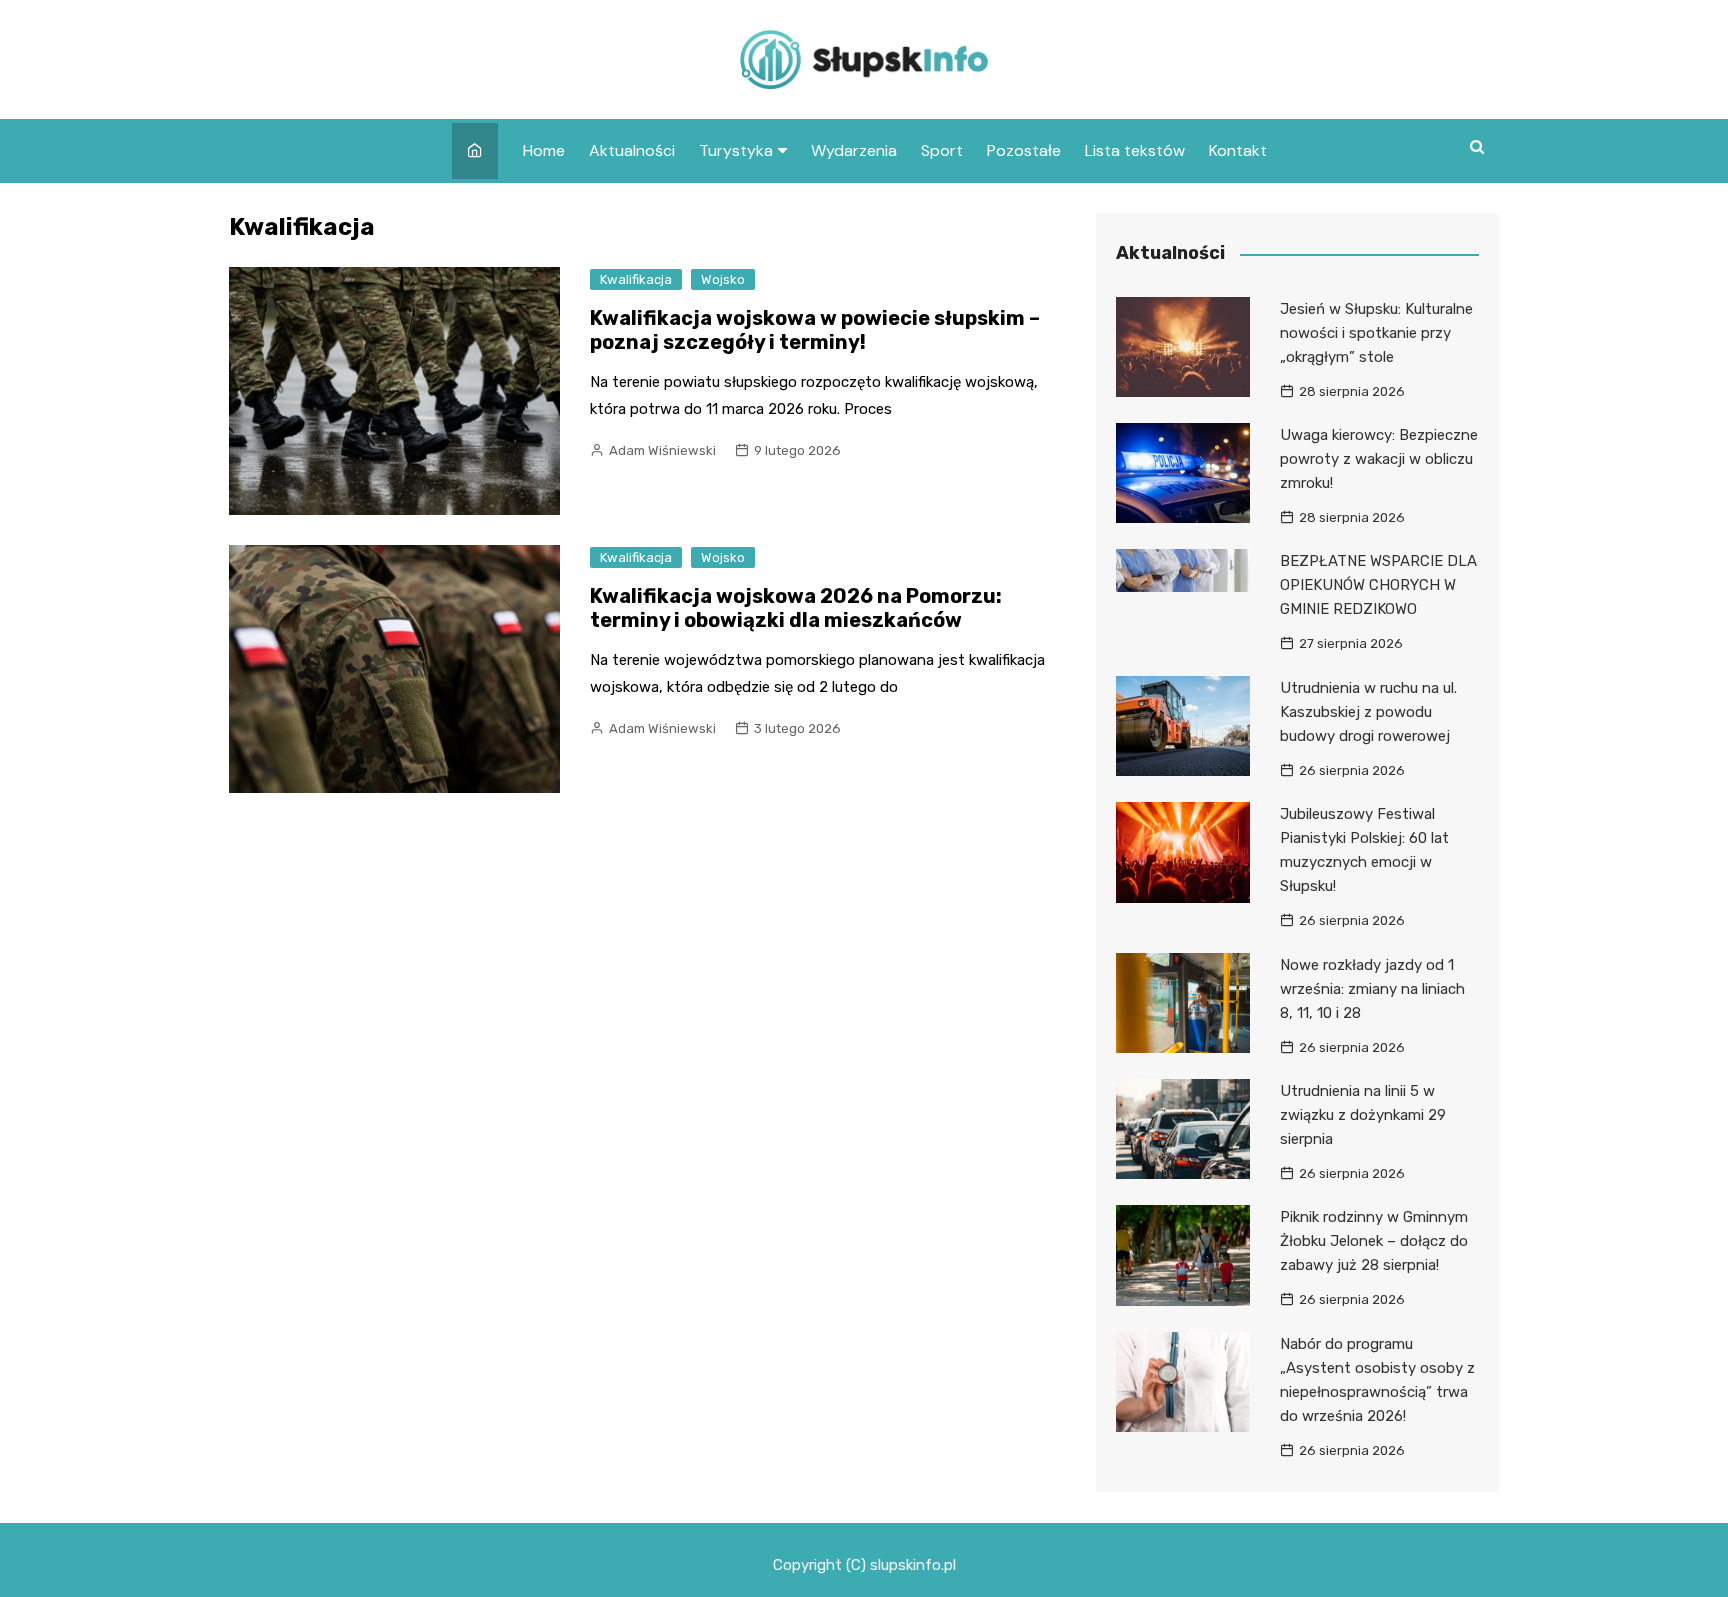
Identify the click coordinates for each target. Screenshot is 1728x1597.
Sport (942, 150)
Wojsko (723, 279)
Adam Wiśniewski (662, 450)
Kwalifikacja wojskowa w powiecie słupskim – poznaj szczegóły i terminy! (815, 330)
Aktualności (632, 150)
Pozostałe (1024, 150)
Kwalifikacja (636, 279)
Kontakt (1238, 150)
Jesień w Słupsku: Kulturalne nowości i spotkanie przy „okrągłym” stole (1376, 333)
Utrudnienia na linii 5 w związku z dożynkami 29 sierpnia (1363, 1115)
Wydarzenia (854, 150)
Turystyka (736, 150)
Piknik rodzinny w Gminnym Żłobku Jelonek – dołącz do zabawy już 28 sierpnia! (1374, 1241)
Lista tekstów (1135, 150)
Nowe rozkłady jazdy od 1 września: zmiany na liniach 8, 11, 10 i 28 (1372, 989)
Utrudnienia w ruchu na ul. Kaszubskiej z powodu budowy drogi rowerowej (1368, 712)
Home (544, 150)
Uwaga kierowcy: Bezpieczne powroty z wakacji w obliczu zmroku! (1379, 459)
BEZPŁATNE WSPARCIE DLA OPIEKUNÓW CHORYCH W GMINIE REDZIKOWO (1378, 585)
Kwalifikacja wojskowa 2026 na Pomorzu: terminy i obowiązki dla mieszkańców (796, 608)
